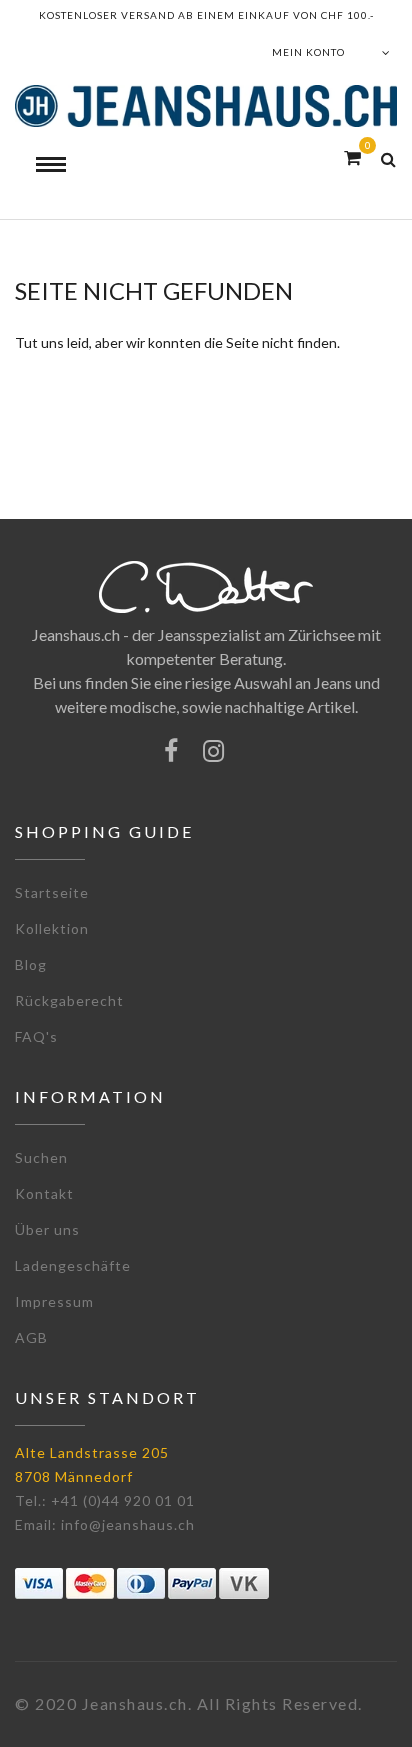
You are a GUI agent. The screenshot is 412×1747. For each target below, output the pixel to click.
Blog (31, 964)
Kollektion (52, 928)
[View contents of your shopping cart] (352, 157)
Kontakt (44, 1193)
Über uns (47, 1229)
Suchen (41, 1157)
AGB (31, 1337)
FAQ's (36, 1036)
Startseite (52, 892)
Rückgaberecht (69, 1000)
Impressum (54, 1301)
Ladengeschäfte (73, 1265)
